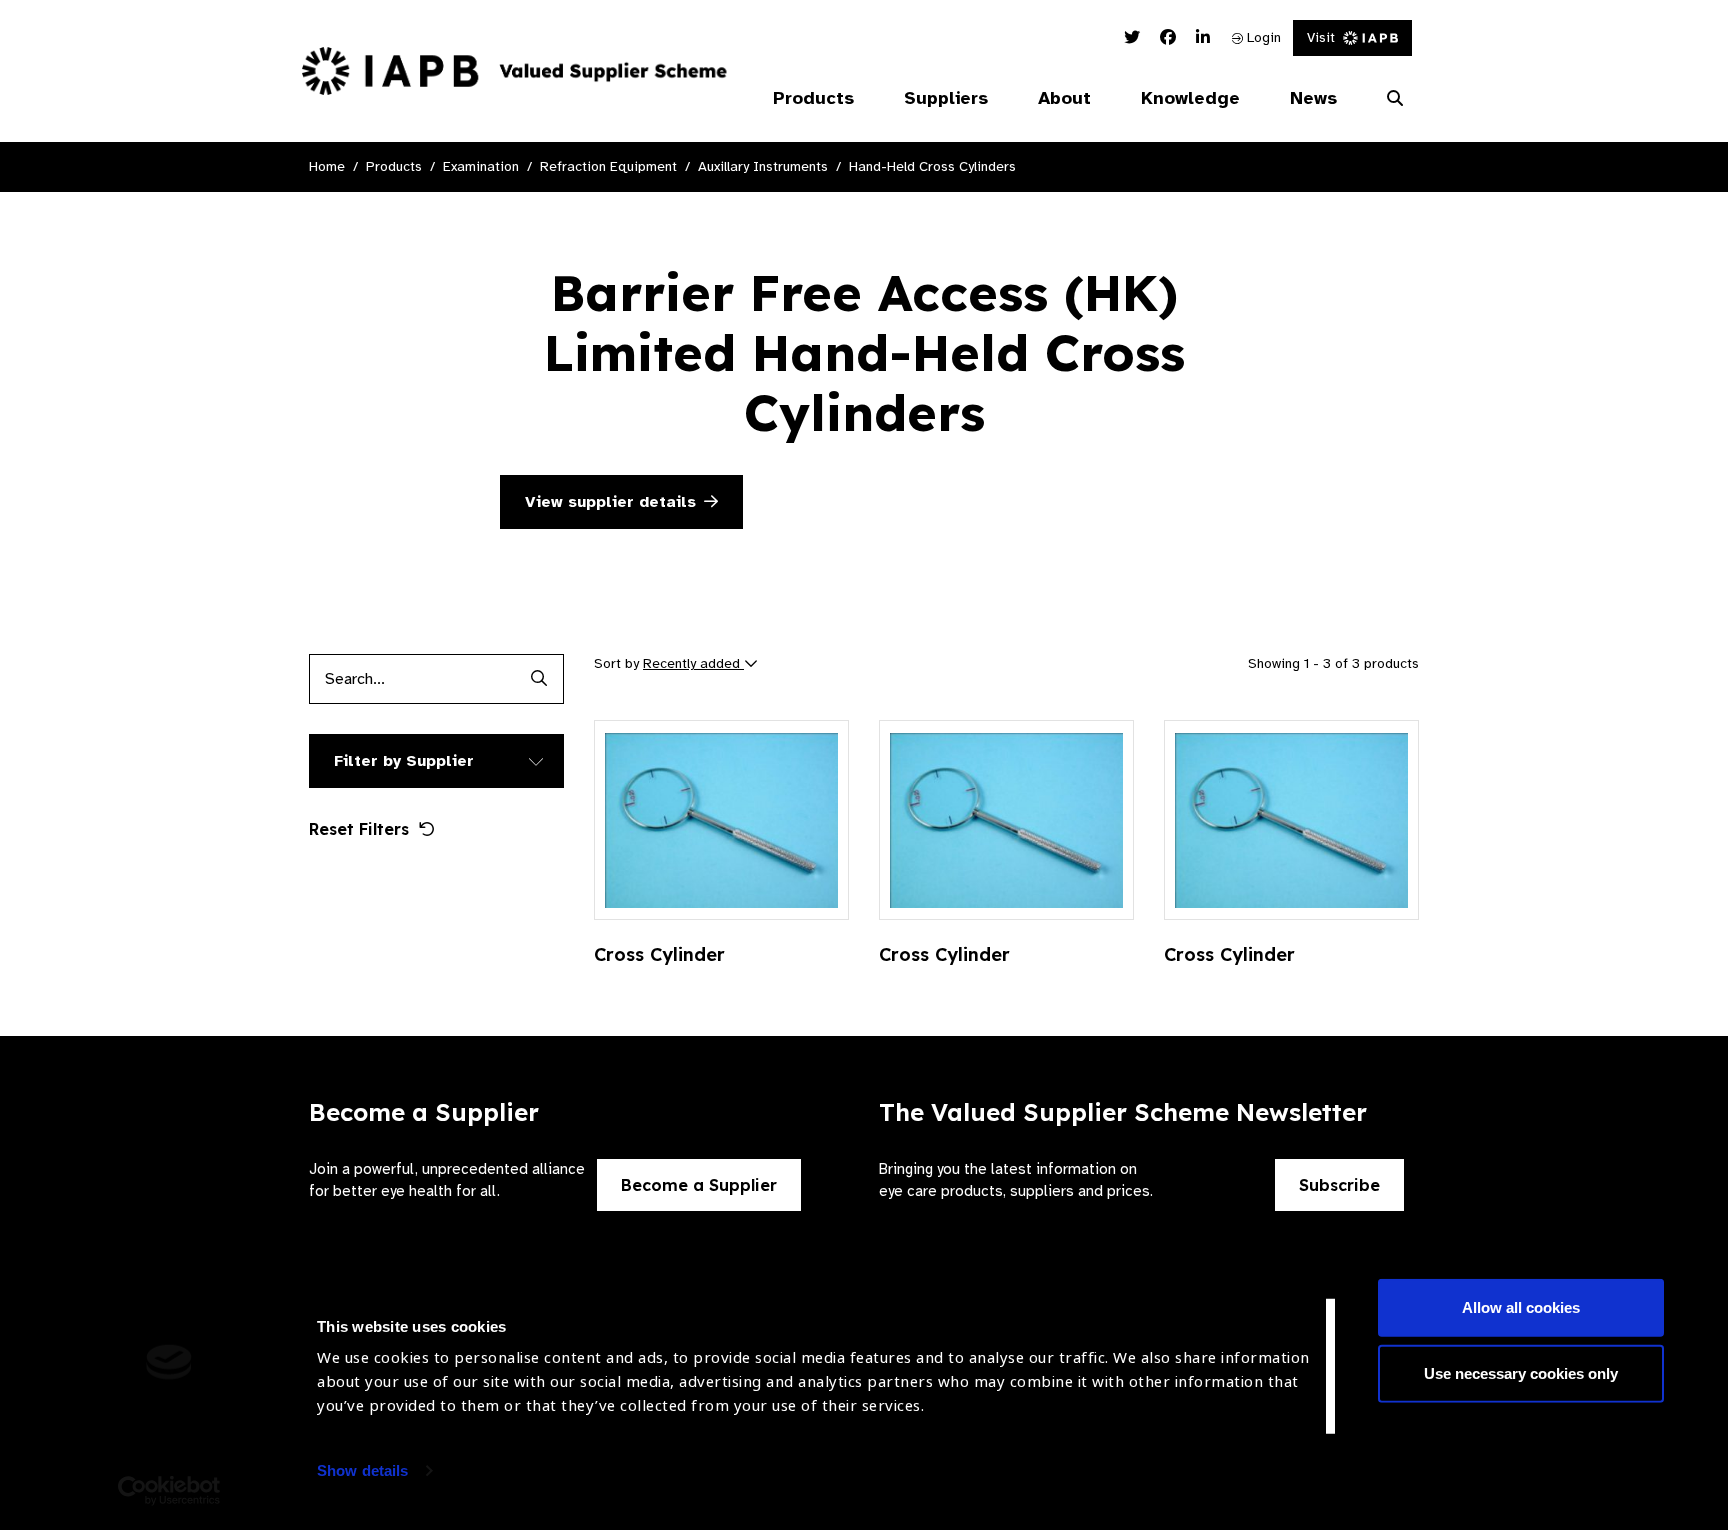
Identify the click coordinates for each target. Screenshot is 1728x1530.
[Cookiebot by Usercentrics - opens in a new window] (169, 1491)
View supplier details (610, 502)
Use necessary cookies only (1521, 1372)
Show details (362, 1470)
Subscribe (1339, 1185)
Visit (1321, 37)
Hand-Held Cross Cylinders (932, 166)
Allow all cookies (1521, 1307)
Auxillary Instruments (763, 166)
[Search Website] (1395, 99)
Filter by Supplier (404, 761)
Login (1262, 37)
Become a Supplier (699, 1185)
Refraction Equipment (608, 166)
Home (327, 166)
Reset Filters (359, 829)
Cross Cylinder (659, 954)
